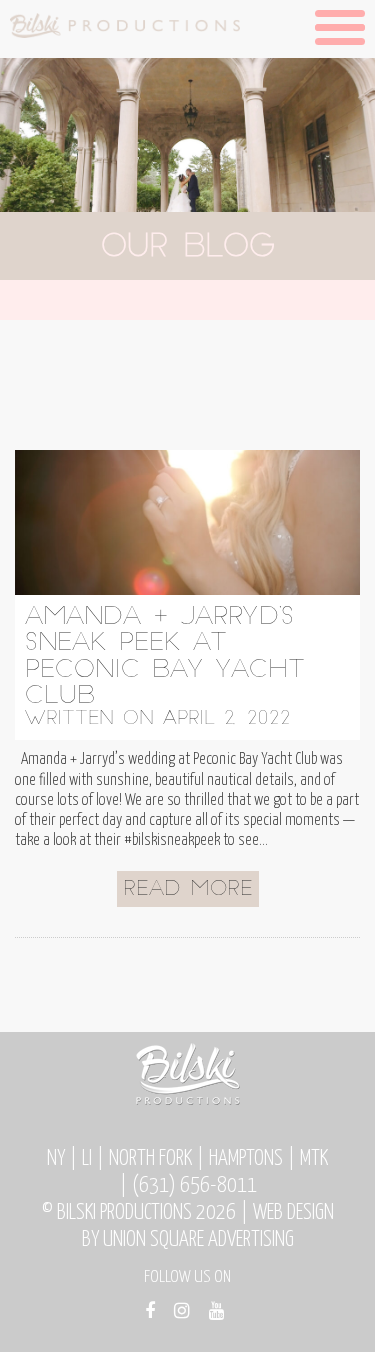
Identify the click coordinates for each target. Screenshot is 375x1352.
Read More (188, 890)
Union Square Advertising (198, 1240)
